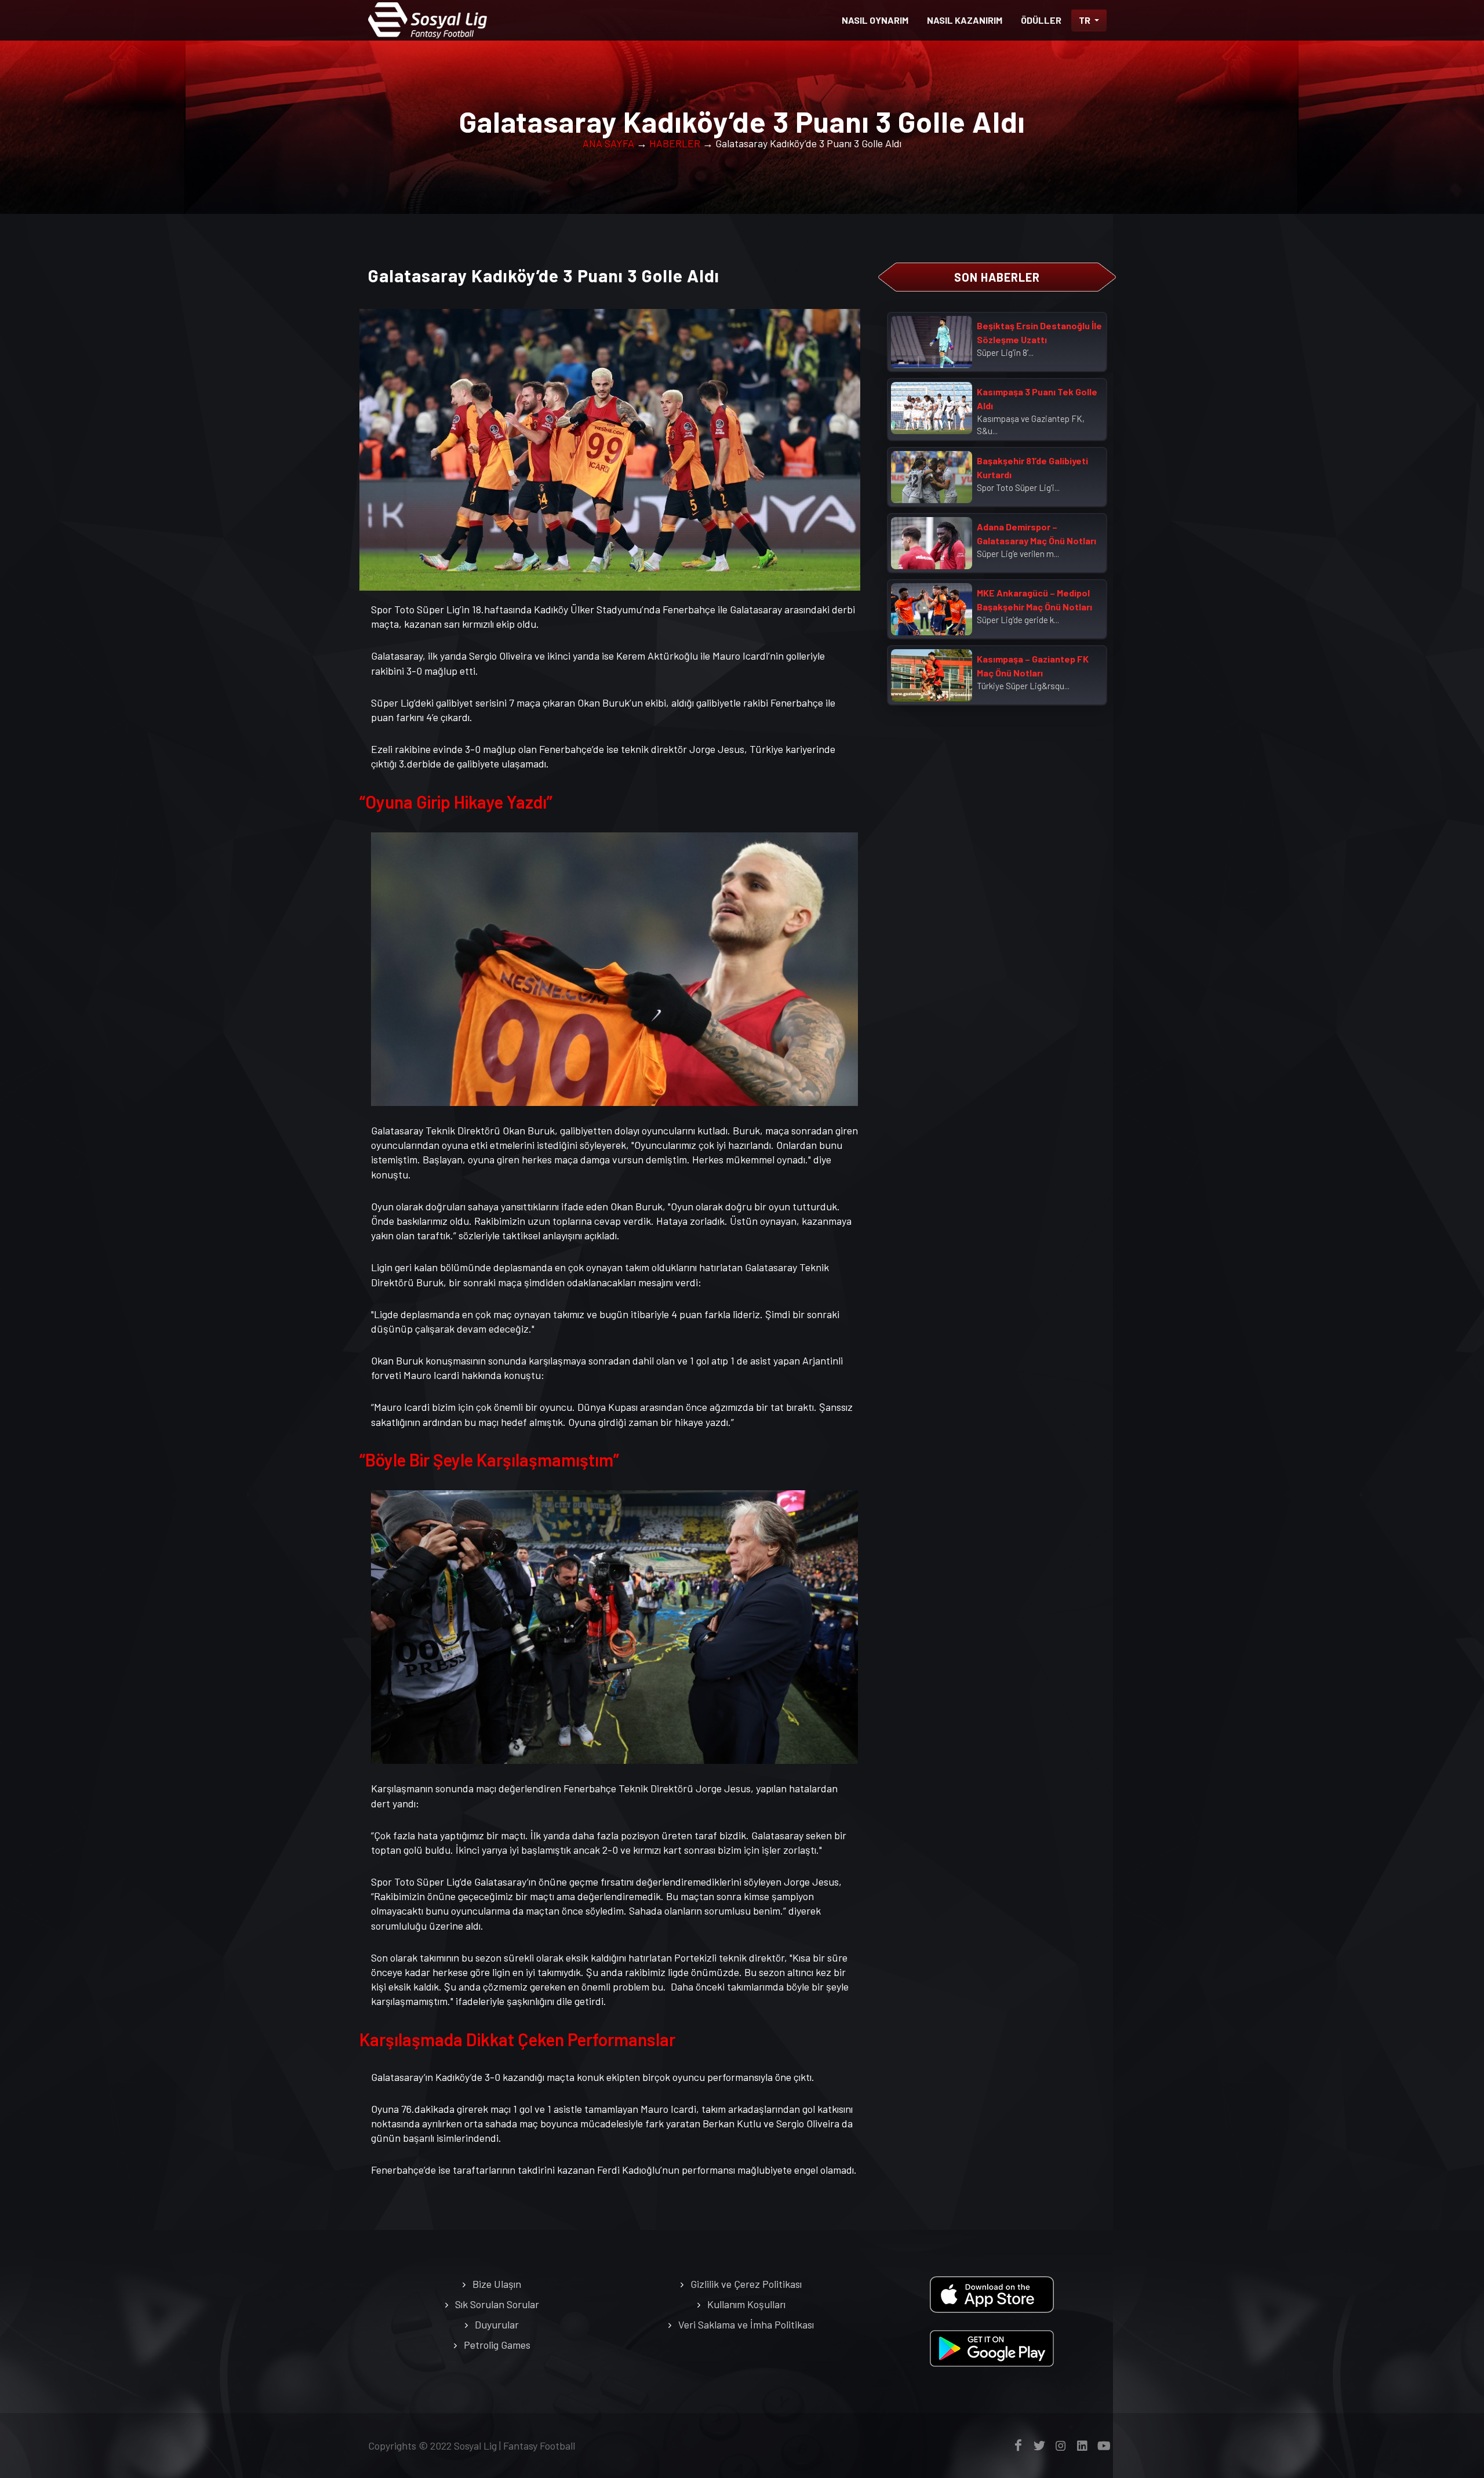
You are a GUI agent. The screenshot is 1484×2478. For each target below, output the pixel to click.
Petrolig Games (497, 2345)
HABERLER (675, 143)
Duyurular (497, 2324)
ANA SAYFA (608, 143)
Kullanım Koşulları (746, 2304)
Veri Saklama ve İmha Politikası (746, 2324)
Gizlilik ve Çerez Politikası (746, 2284)
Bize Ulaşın (497, 2284)
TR (1085, 20)
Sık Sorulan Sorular (497, 2304)
